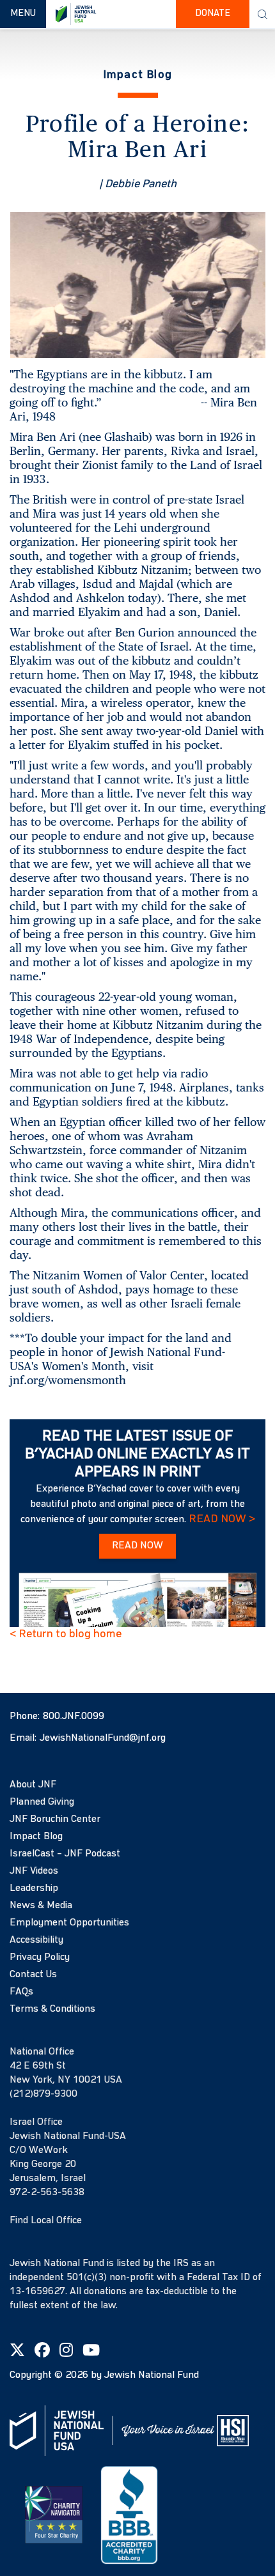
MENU (28, 13)
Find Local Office (46, 2221)
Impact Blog (36, 1837)
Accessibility (36, 1940)
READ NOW (137, 1546)
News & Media (41, 1906)
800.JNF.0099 (74, 1716)
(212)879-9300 (43, 2094)
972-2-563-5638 (47, 2193)
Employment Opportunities (69, 1923)
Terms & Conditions (52, 2009)
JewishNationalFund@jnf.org (103, 1738)
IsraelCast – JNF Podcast (65, 1854)
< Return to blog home (66, 1634)
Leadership (34, 1888)
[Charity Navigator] (54, 2515)
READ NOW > (222, 1519)
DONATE (213, 14)
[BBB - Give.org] (129, 2515)
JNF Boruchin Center (55, 1819)
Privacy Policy (40, 1957)
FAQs (21, 1992)
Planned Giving (42, 1802)
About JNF (33, 1785)
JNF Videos (34, 1871)
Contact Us (33, 1975)
